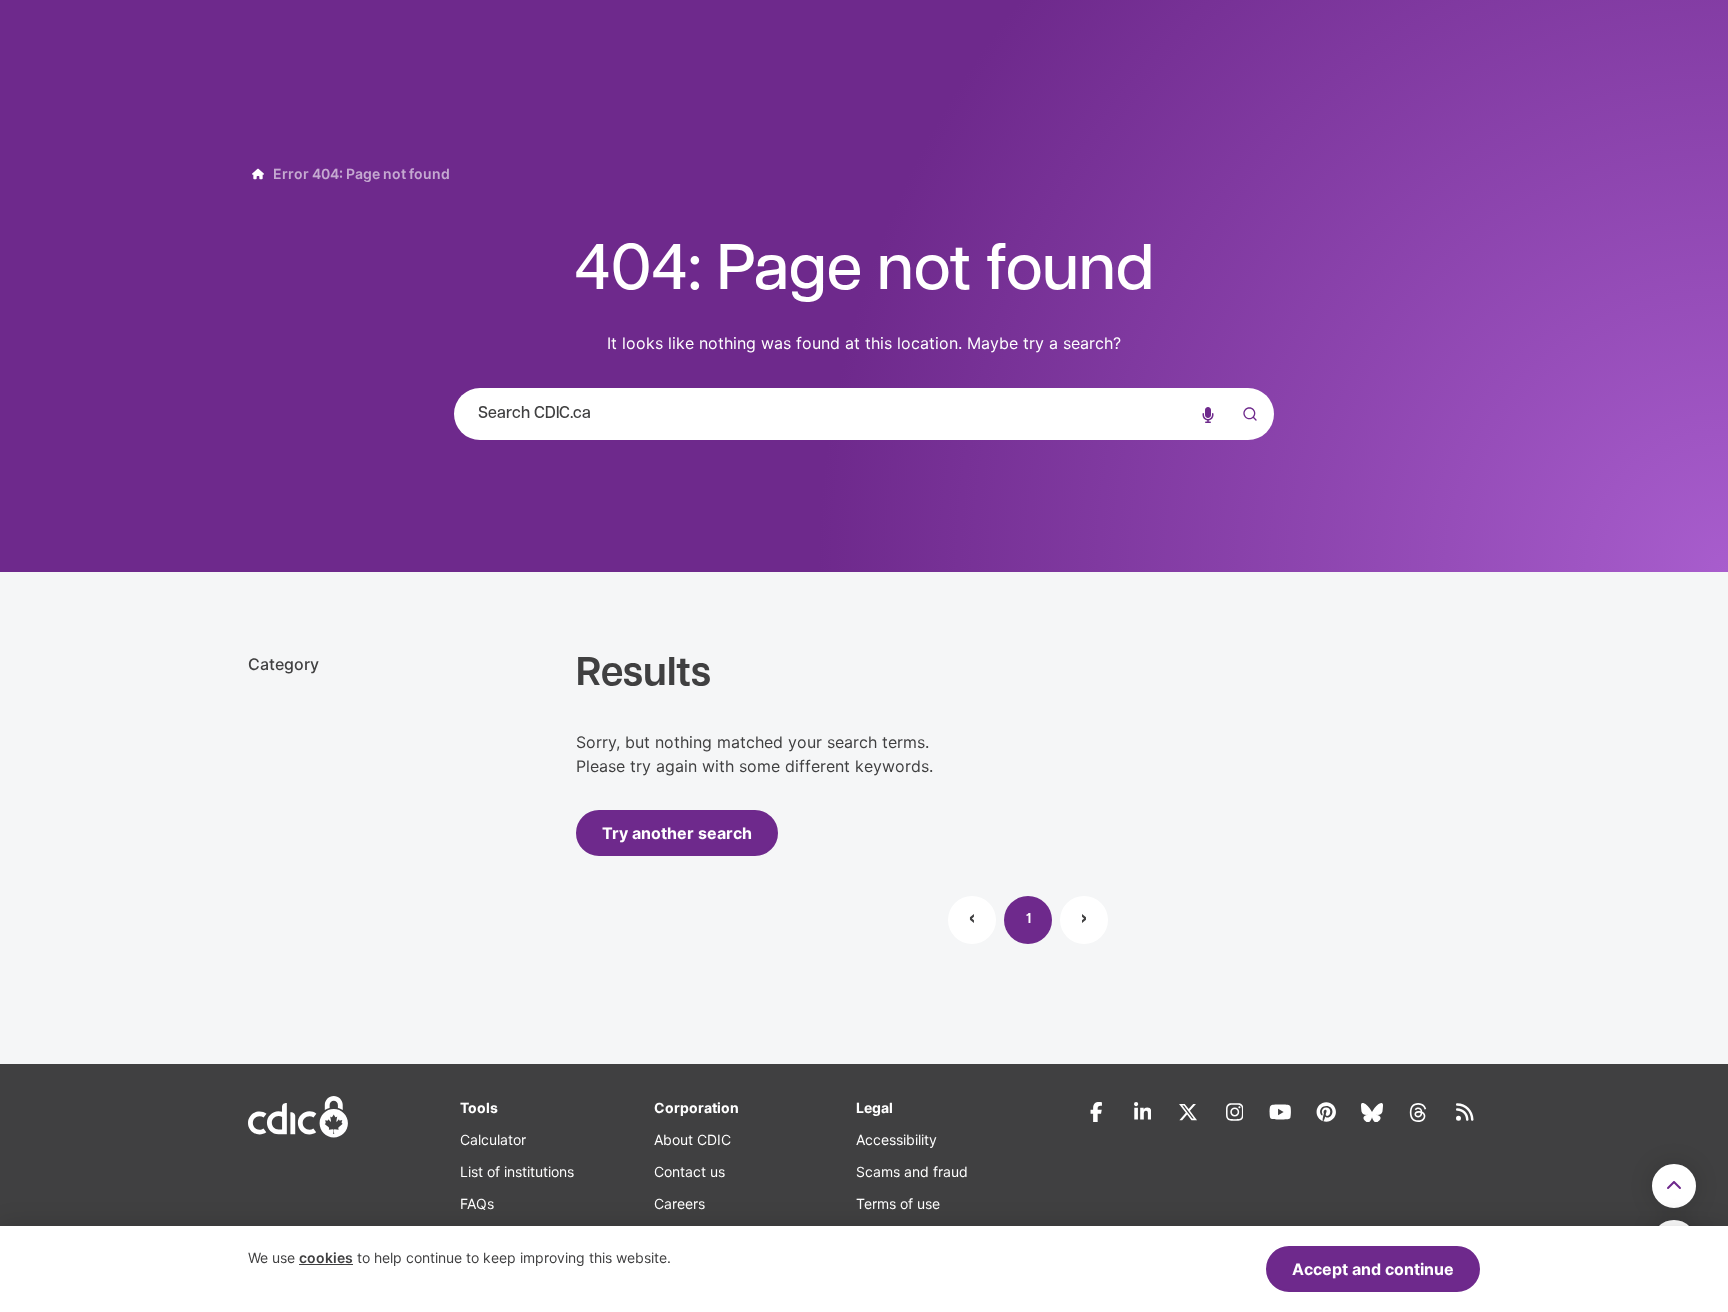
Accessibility (896, 1139)
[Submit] (1246, 434)
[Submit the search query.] (1246, 414)
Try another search (677, 833)
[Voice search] (1208, 414)
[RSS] (1464, 1112)
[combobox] (864, 414)
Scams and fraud (912, 1171)
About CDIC (692, 1139)
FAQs (477, 1203)
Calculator (493, 1139)
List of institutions (517, 1171)
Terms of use (898, 1203)
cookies (326, 1257)
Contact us (689, 1171)
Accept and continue (1373, 1269)
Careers (679, 1203)
